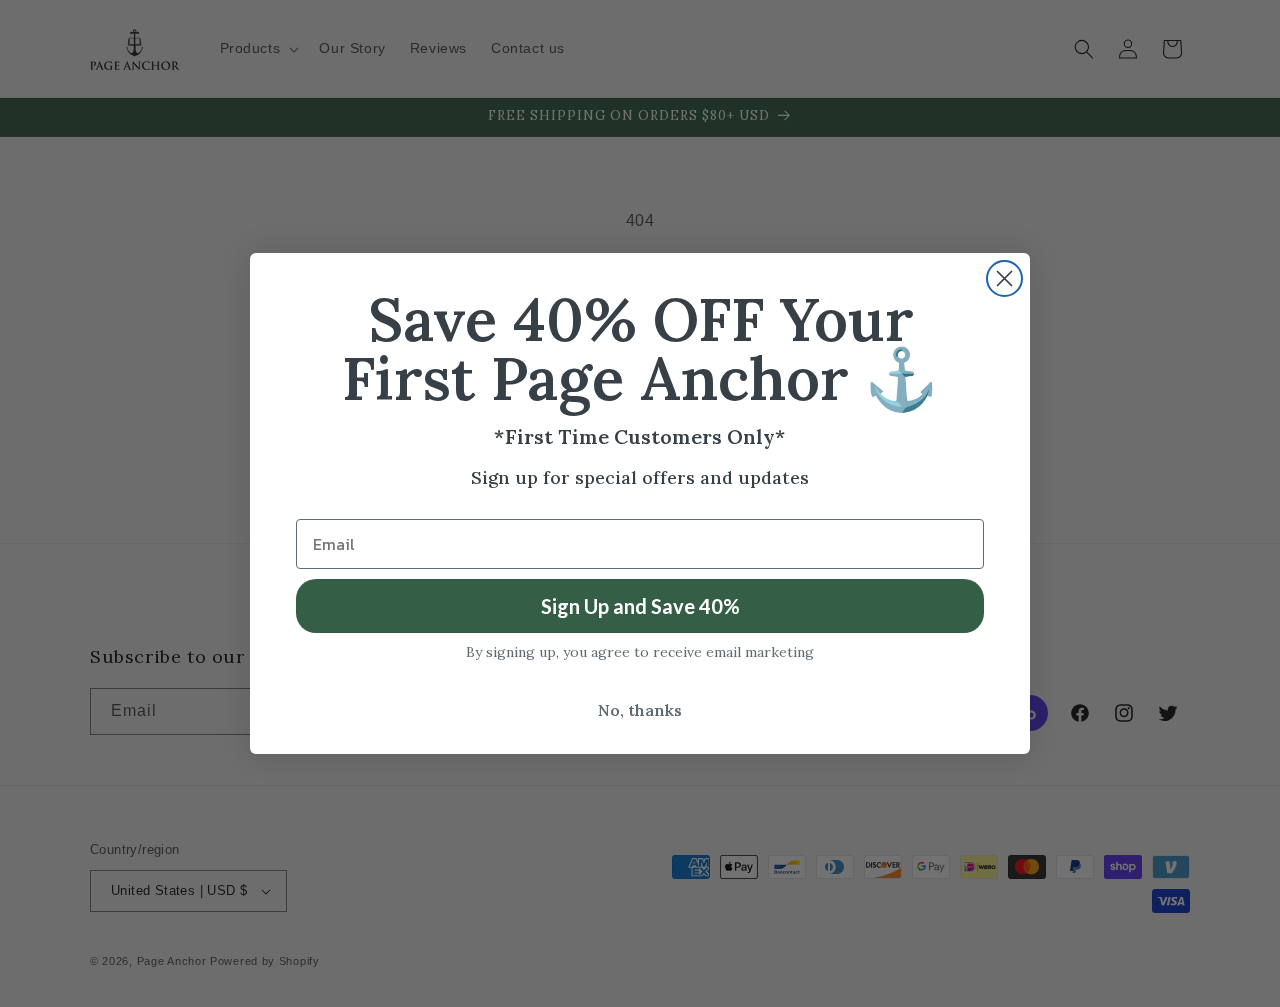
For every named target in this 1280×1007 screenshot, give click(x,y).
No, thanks (640, 710)
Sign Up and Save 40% (640, 606)
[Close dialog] (1004, 278)
